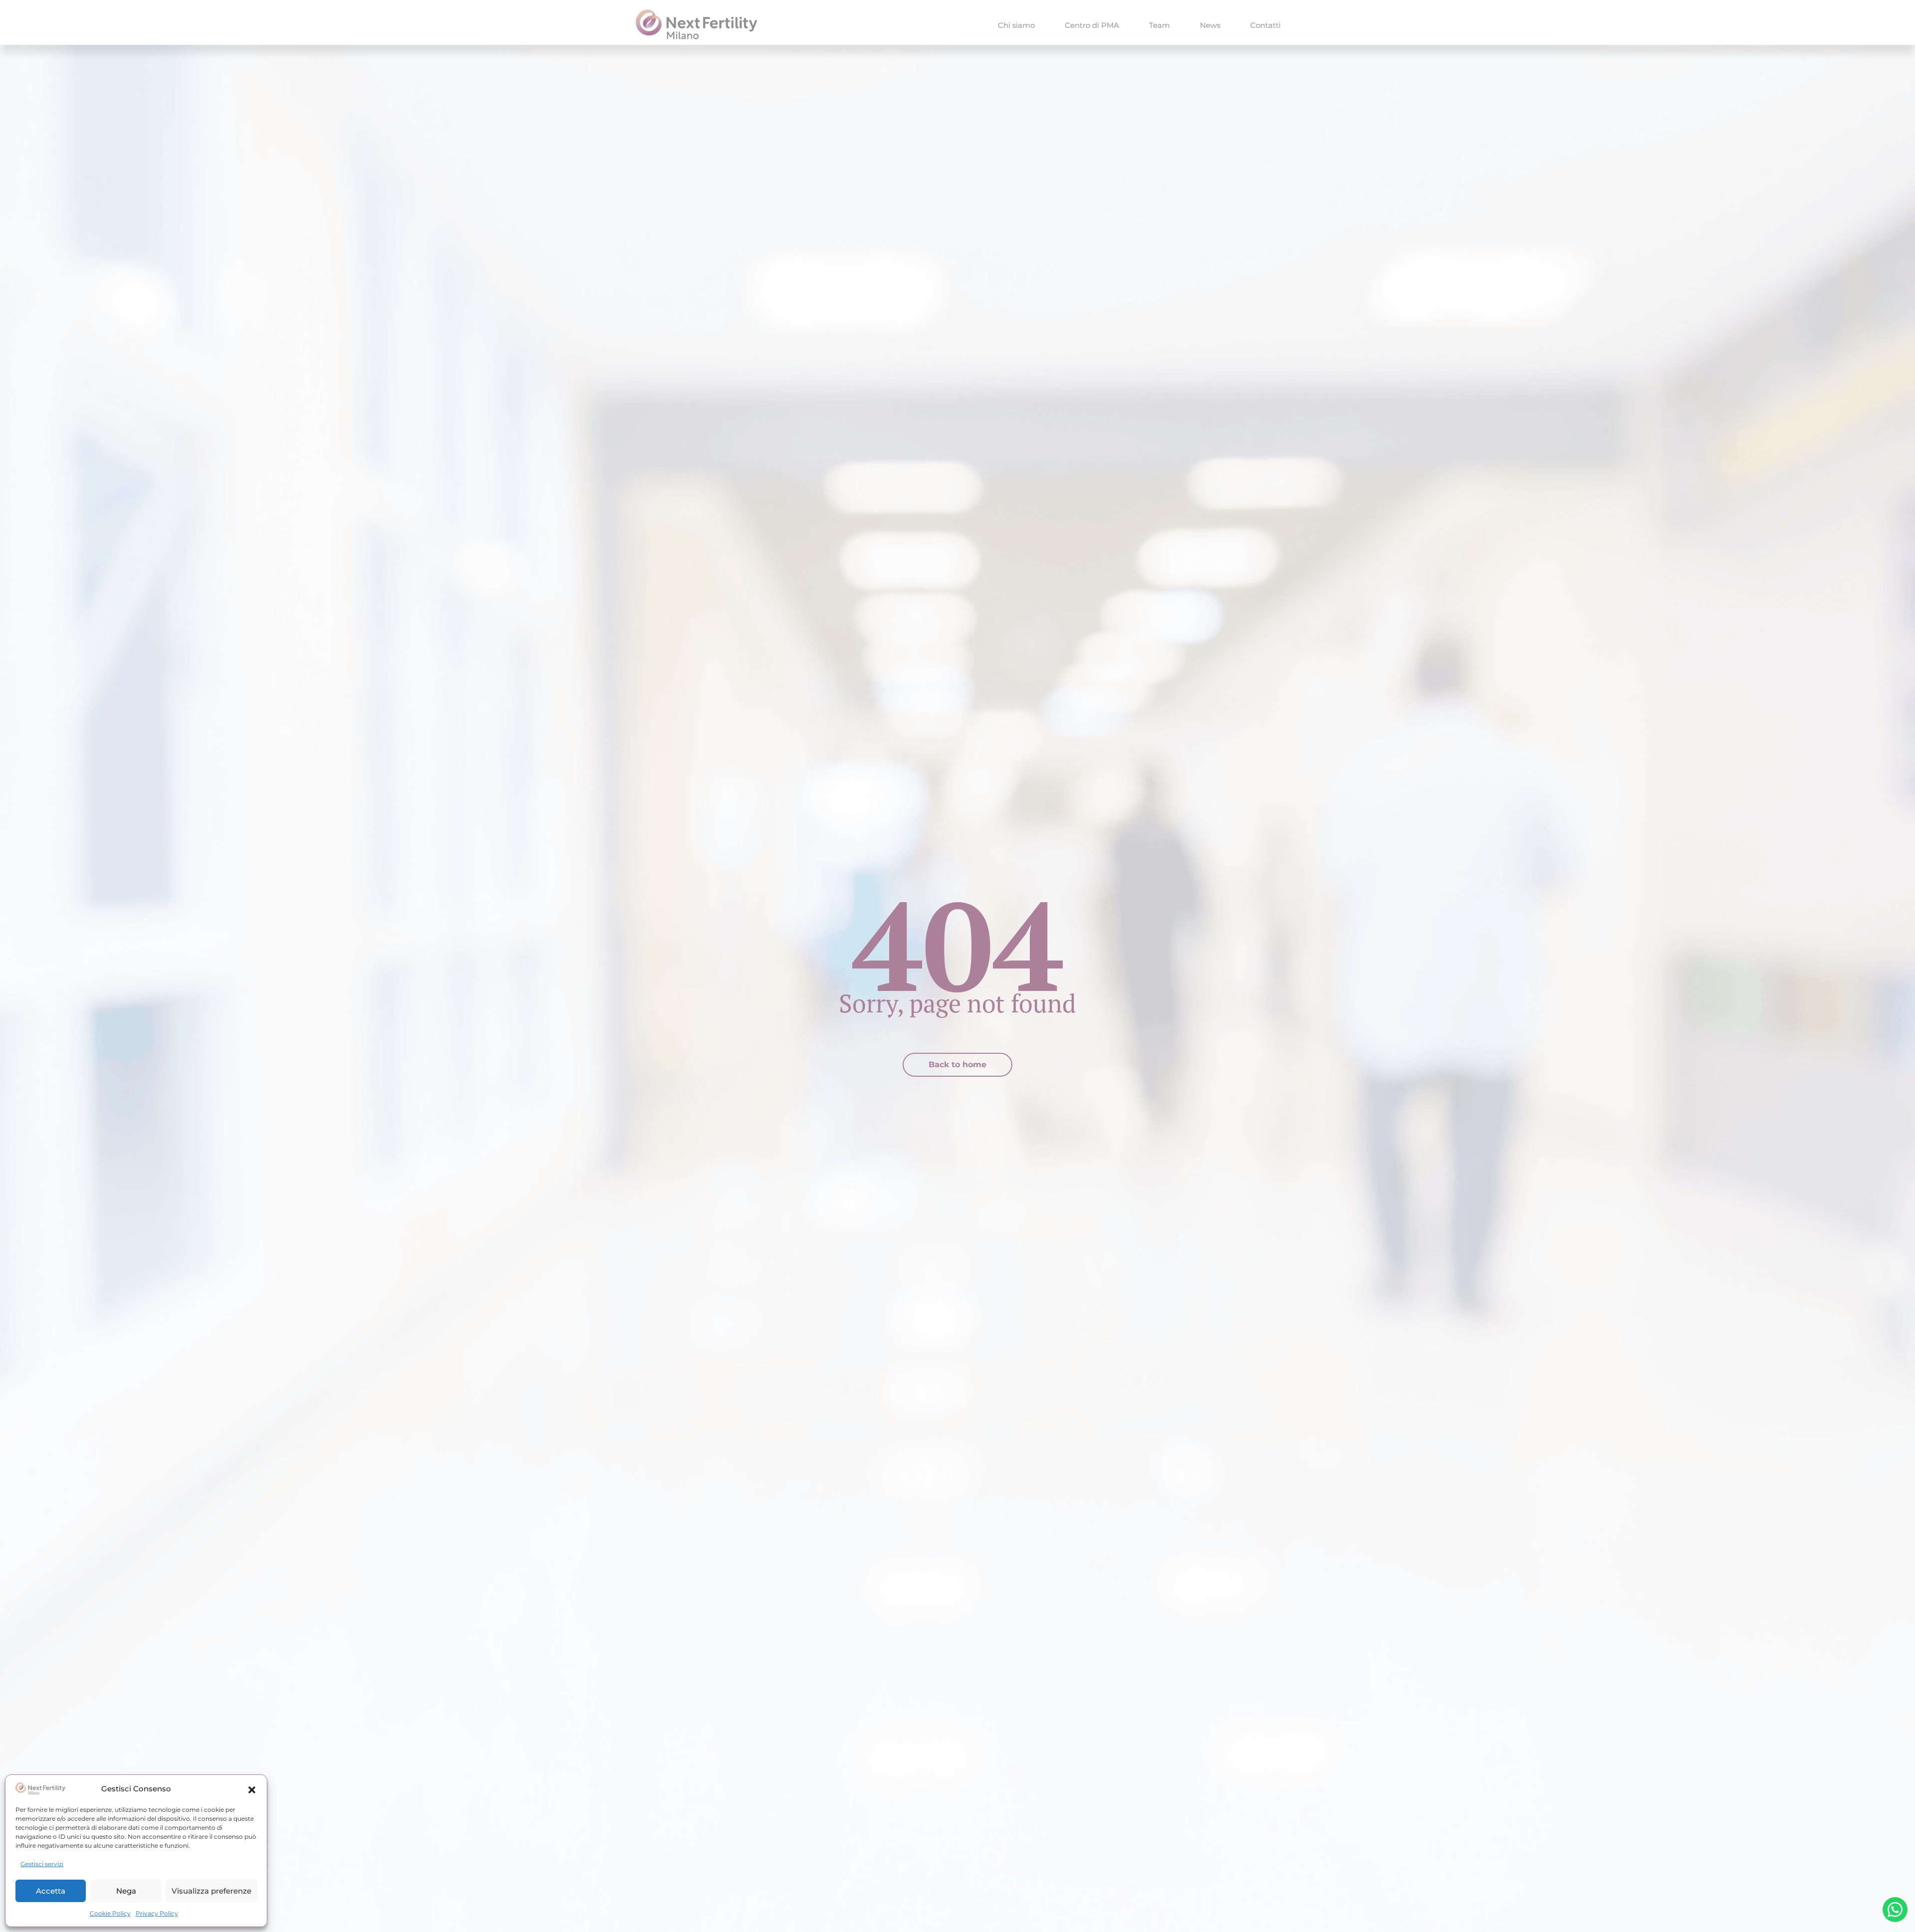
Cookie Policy (110, 1913)
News (1210, 25)
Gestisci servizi (42, 1864)
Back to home (957, 1064)
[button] (252, 1789)
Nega (126, 1891)
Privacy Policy (157, 1913)
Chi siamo (1016, 25)
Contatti (1265, 25)
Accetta (51, 1891)
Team (1159, 25)
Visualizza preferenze (211, 1891)
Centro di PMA (1092, 25)
